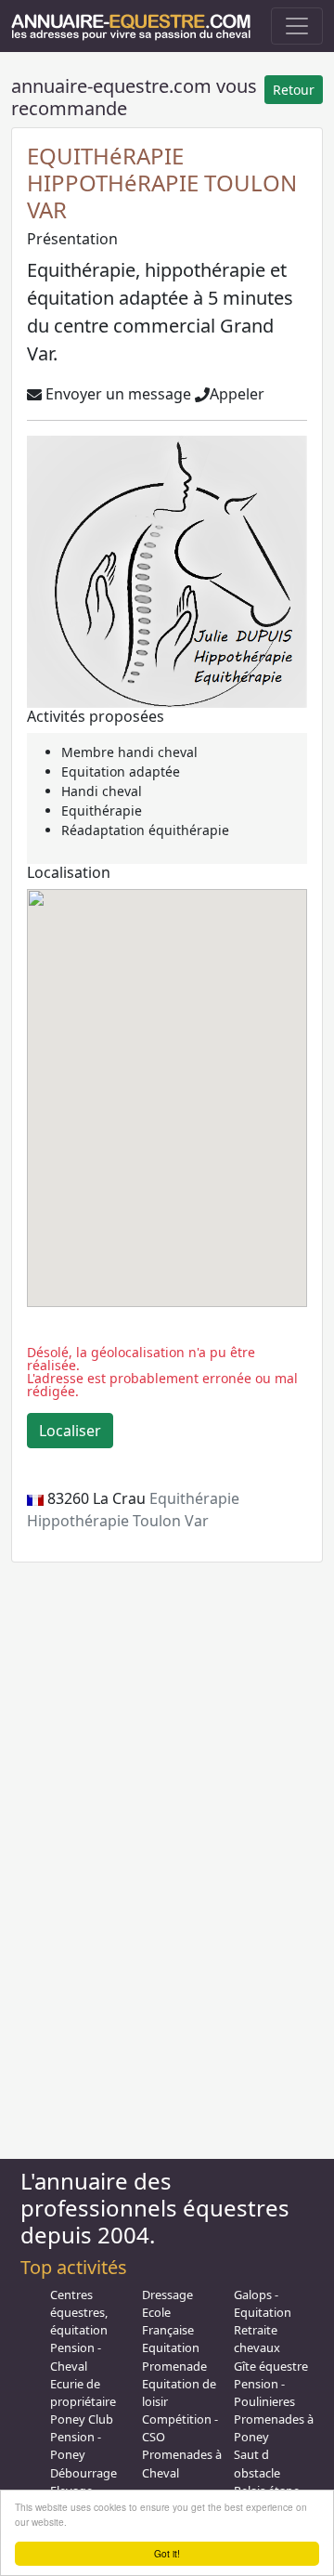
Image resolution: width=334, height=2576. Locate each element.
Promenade (174, 2366)
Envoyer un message (116, 394)
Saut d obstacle (257, 2463)
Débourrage (83, 2473)
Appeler (237, 394)
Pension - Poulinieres (264, 2393)
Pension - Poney (76, 2445)
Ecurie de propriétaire (83, 2393)
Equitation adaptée (121, 771)
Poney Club (82, 2419)
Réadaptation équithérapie (145, 830)
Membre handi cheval (129, 752)
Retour (294, 90)
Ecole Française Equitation (171, 2330)
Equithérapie (102, 811)
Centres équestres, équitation (79, 2312)
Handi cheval (102, 791)
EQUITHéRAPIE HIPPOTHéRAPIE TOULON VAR (162, 183)
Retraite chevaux (257, 2339)
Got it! (167, 2553)
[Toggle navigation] (297, 26)
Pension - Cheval (76, 2356)
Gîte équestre (271, 2366)
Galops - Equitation (263, 2303)
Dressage (167, 2295)
